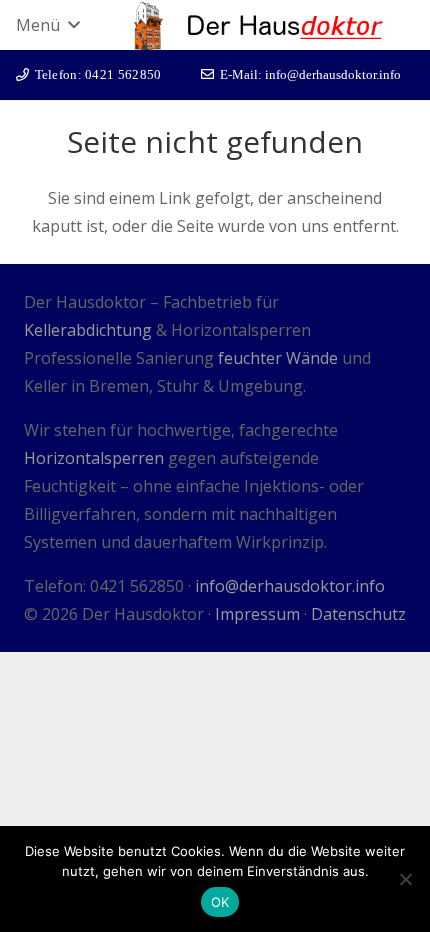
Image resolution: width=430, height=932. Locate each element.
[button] (47, 25)
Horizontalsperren (94, 458)
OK (220, 902)
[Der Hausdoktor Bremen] (149, 25)
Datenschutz (358, 614)
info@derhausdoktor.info (290, 586)
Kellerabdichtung (88, 330)
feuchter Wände (278, 358)
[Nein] (405, 879)
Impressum (257, 614)
